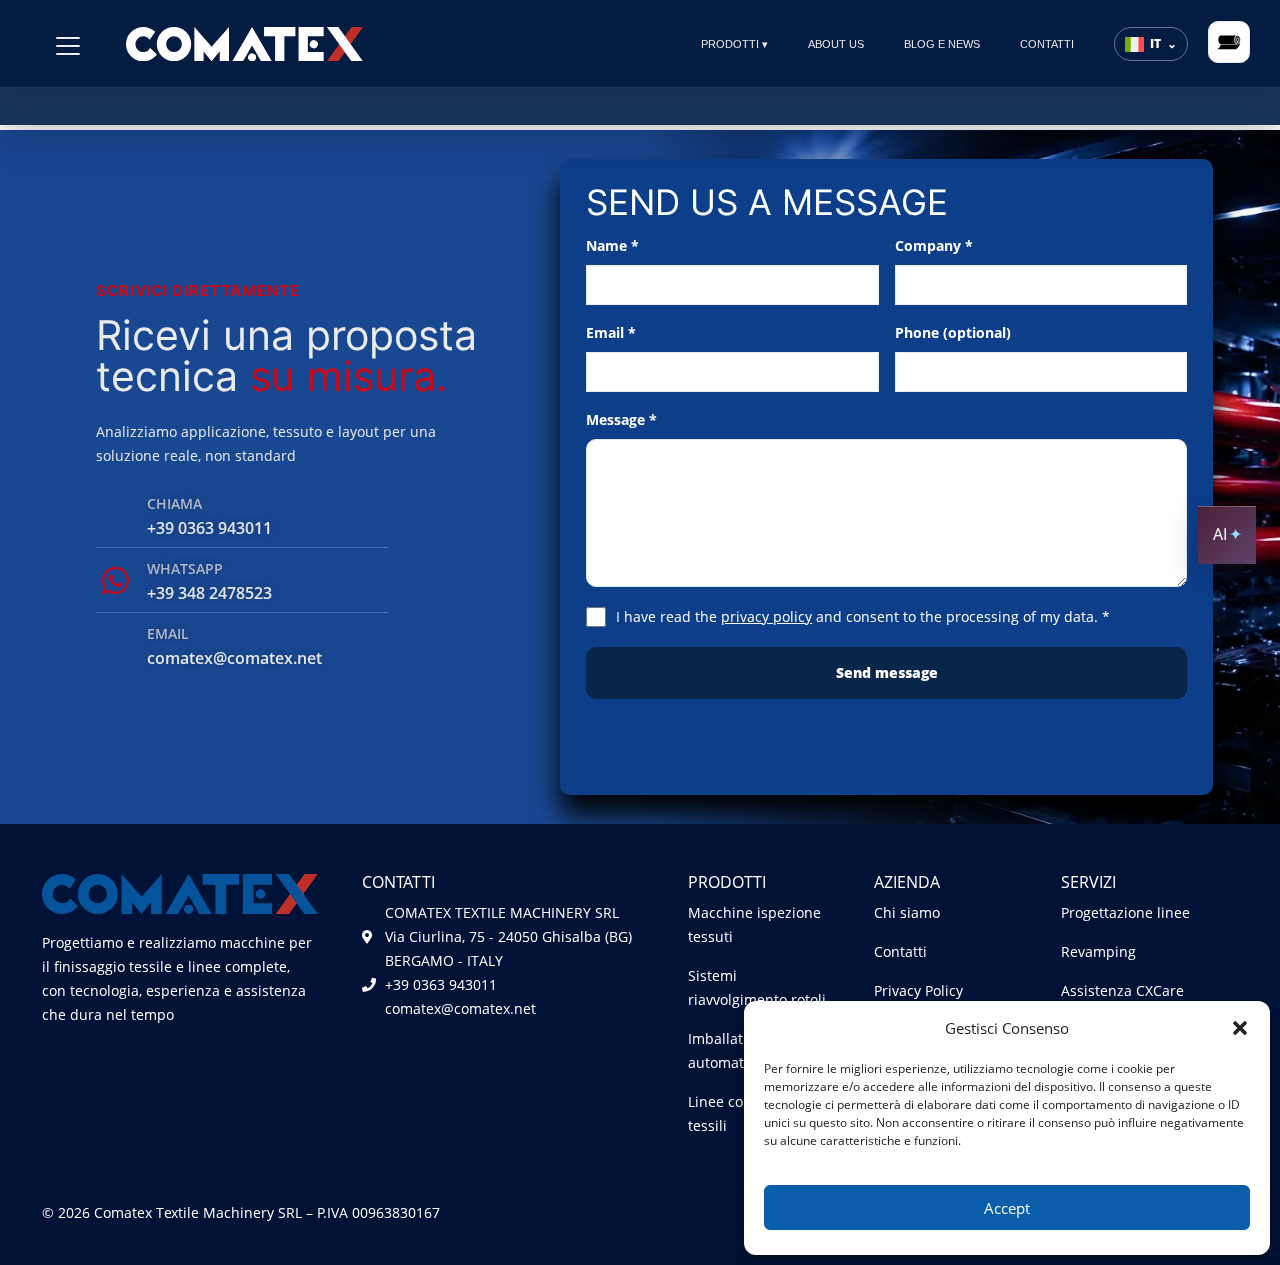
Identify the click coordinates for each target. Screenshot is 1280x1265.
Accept (1007, 1208)
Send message (887, 672)
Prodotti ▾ (734, 44)
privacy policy (766, 616)
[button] (1240, 1028)
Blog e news (942, 44)
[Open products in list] (1229, 42)
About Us (836, 44)
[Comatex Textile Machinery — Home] (244, 43)
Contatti (1047, 44)
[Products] (68, 46)
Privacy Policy (918, 990)
